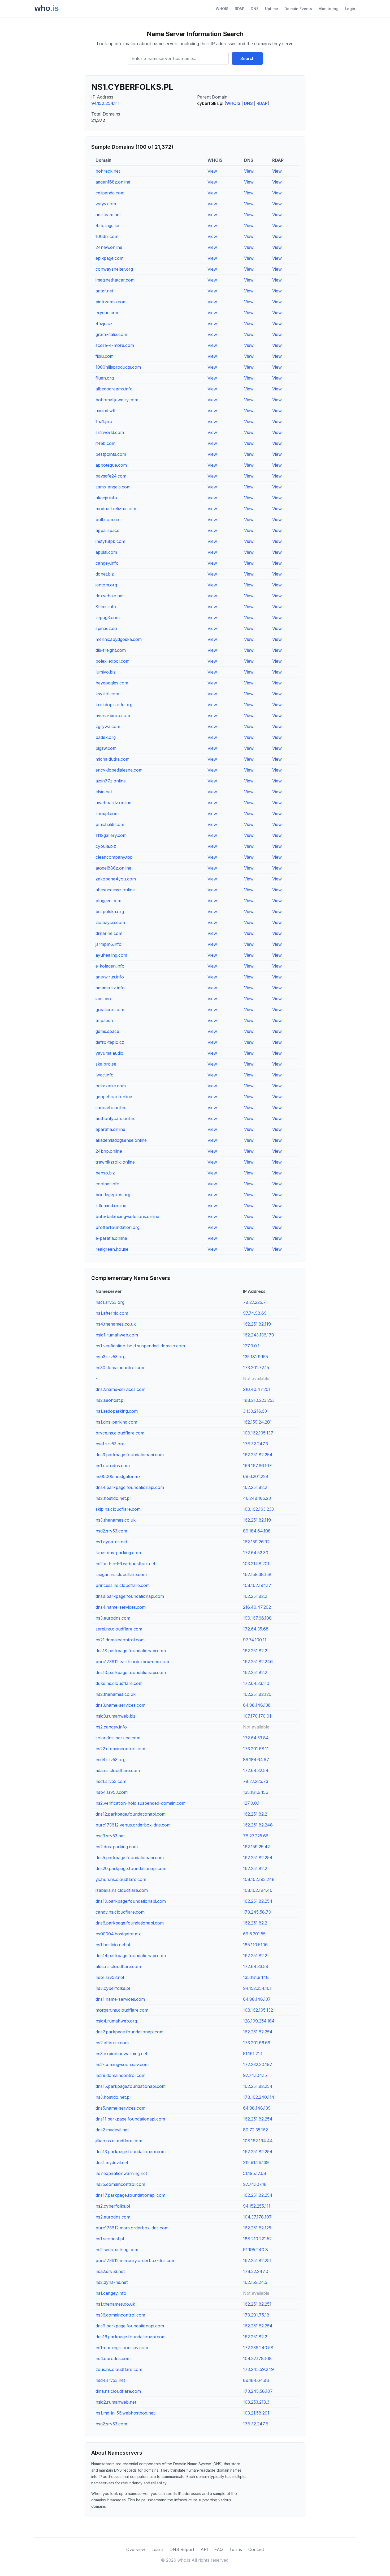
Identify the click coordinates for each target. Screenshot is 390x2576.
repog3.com (108, 618)
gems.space (107, 1031)
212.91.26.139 (256, 2162)
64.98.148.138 (257, 1705)
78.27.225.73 (256, 1781)
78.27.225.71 (255, 1302)
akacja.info (106, 498)
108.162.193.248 (259, 1879)
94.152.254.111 (105, 103)
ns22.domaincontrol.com (120, 1749)
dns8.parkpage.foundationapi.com (130, 1596)
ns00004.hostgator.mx (118, 1934)
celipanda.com (110, 193)
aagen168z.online (113, 182)
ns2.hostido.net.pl (113, 1498)
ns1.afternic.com (112, 1313)
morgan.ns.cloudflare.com (122, 2010)
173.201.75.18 (256, 2315)
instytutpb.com (110, 541)
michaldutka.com (112, 759)
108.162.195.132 (258, 2010)
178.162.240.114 (259, 2097)
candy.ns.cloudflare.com (120, 1912)
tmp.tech (104, 1020)
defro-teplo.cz (110, 1042)
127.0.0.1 (251, 1346)
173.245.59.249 (258, 2369)
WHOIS (222, 9)
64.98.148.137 (257, 1999)
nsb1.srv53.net (110, 1977)
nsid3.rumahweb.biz (116, 1716)
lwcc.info (105, 1075)
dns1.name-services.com (120, 1999)
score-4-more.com (115, 345)
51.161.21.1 (253, 2054)
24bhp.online (109, 1151)
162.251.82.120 (257, 1694)
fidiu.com (105, 356)
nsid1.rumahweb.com (117, 1335)
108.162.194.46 (258, 1890)
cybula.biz (106, 846)
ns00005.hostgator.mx (118, 1476)
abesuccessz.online (115, 890)
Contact (256, 2549)
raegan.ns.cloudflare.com (121, 1574)
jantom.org (106, 585)
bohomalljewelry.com (117, 400)
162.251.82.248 (258, 1825)
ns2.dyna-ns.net (112, 2282)
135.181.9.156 (256, 1792)
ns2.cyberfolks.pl (113, 2206)
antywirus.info (110, 977)
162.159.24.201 (257, 1422)
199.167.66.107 (257, 1466)
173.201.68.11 (256, 1749)
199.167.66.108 (257, 1618)
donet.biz (105, 574)
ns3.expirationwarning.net (121, 2054)
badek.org (106, 737)
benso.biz (105, 1173)
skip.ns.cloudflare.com (118, 1509)
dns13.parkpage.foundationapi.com (131, 2152)
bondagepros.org (113, 1195)
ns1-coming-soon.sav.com (122, 2348)
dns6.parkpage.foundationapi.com (130, 1923)
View (212, 171)
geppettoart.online (114, 1097)
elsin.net (104, 792)
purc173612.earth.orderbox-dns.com (132, 1662)
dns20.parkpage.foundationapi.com (131, 1868)
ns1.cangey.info (111, 2293)
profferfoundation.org (118, 1227)
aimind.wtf (106, 411)
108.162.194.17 (257, 1585)
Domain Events (298, 9)
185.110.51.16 (255, 1945)
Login (350, 9)
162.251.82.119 (257, 1324)
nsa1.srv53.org (110, 1444)
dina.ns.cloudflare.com (118, 2391)
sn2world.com (110, 432)
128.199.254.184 (259, 2021)
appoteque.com (111, 465)
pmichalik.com (110, 824)
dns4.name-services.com (121, 1607)
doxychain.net (110, 596)
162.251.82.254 (258, 1455)
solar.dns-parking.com (118, 1738)
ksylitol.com (107, 694)
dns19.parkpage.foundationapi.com (131, 1901)
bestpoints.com (111, 454)
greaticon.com (110, 1010)
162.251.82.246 (258, 1662)
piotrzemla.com (111, 302)
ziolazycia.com (110, 922)
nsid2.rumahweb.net (116, 2402)
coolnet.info (107, 1184)
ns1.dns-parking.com (116, 1422)
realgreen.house (112, 1249)
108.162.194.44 (258, 2141)
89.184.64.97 (256, 1760)
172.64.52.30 (256, 1553)
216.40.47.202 (257, 1607)
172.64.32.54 (256, 1770)
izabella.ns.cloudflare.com (122, 1890)
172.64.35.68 (256, 1629)
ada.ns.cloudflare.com (118, 1770)
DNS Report (182, 2549)
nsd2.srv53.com (111, 1531)
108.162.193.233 (258, 1509)
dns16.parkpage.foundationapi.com (131, 2337)
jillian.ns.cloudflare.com (119, 2141)
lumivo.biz (106, 672)
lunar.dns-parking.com (118, 1553)
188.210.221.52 (257, 2239)
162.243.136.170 (259, 1335)
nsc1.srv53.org (110, 1302)
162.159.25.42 (256, 1847)
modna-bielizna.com (116, 509)
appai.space (107, 530)
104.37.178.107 (257, 2217)
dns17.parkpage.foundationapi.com (130, 2195)
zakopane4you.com (116, 879)
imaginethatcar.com (115, 280)
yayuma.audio (109, 1053)
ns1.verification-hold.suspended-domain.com (140, 1346)
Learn (157, 2549)
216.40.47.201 (257, 1389)
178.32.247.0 (256, 2271)
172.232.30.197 (258, 2064)
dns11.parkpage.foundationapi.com (130, 2119)
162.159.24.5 (255, 2282)
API (204, 2549)
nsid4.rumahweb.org (116, 2021)
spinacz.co (106, 628)
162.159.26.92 (256, 1542)
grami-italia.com (111, 334)
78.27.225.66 (256, 1836)
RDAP (240, 9)
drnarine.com (109, 933)
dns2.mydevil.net (112, 2130)
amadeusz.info (110, 988)
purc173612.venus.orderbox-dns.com (133, 1825)
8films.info (106, 607)
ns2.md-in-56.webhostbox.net (125, 1564)
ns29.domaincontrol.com (120, 2075)
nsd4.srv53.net (110, 2380)
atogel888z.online (113, 868)
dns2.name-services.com (120, 1389)
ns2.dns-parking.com (117, 1847)
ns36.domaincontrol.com (120, 2315)
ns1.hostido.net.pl (113, 1945)
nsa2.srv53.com (111, 2424)
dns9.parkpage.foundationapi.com (130, 2326)
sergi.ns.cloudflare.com (119, 1629)
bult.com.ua (107, 520)
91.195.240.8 (255, 2250)
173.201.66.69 (257, 2043)
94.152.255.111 (257, 2206)
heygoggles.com (112, 683)
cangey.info (107, 563)
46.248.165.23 (257, 1498)
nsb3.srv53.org (110, 1357)
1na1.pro (104, 421)
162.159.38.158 (257, 1574)
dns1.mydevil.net (112, 2162)
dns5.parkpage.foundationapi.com (130, 1858)
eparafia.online (110, 1129)
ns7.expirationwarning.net (121, 2173)
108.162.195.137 (258, 1433)
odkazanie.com (111, 1086)
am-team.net (108, 215)
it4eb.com (105, 443)
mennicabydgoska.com (119, 639)
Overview (136, 2549)
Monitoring (328, 9)
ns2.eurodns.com (113, 2217)
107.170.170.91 (257, 1716)
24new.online (109, 247)
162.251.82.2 (255, 1487)
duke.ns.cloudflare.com (119, 1683)
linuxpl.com (107, 814)
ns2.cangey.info (111, 1727)
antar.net (104, 291)
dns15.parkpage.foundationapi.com (131, 2086)
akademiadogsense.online (121, 1140)
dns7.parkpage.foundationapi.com (129, 2032)
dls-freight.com (111, 650)
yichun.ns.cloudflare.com (121, 1879)
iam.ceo (103, 999)
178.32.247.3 (255, 1444)
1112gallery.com (111, 835)
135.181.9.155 (255, 1357)
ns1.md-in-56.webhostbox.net (125, 2413)
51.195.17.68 (255, 2173)
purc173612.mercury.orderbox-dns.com (135, 2260)
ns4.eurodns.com (113, 2358)
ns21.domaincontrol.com (120, 1640)
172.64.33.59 (256, 1966)
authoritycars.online (116, 1118)
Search (247, 58)
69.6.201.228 (256, 1476)
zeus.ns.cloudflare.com (119, 2369)
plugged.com (108, 901)
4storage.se (107, 225)
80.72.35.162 (255, 2130)
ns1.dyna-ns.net (111, 1542)
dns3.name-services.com (120, 1705)
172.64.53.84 (256, 1738)
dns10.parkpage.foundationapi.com (131, 1672)
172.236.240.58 (258, 2348)
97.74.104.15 (255, 2075)
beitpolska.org (110, 912)
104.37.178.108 (257, 2358)
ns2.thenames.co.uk (116, 1694)
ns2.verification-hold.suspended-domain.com (140, 1803)
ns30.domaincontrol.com (120, 1368)
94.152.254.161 (257, 1988)
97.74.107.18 (255, 2184)
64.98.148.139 (257, 2108)
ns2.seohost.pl (110, 1400)
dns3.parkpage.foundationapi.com (130, 1455)
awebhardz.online (113, 803)
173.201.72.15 (256, 1368)
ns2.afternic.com (112, 2043)
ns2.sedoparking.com (117, 2250)
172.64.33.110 (256, 1683)
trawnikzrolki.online (115, 1162)
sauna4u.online (111, 1108)
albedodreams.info (114, 389)
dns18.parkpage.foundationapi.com (131, 1651)
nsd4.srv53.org (110, 1760)
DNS (255, 9)
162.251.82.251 (257, 2260)
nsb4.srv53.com (112, 1792)
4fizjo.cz (104, 323)
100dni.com (107, 236)
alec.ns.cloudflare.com (118, 1966)
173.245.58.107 (258, 2391)
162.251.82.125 (257, 2228)
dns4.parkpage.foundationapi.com (130, 1487)
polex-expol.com (112, 661)
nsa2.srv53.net (110, 2271)
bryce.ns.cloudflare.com (120, 1433)
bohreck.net (108, 171)
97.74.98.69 (255, 1313)
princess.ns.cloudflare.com (123, 1585)
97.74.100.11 (255, 1640)
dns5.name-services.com (120, 2108)
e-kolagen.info (110, 966)
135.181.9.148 (256, 1977)
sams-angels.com (113, 487)
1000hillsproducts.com (118, 367)
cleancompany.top (114, 857)
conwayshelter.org (114, 269)
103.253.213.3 (256, 2402)
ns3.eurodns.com (113, 1618)
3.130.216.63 (255, 1411)
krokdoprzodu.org (114, 705)
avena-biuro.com (113, 716)
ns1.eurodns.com (113, 1466)
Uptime (272, 9)
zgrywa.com (108, 726)
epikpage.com (109, 258)
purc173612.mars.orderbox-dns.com (132, 2228)
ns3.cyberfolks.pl (113, 1988)
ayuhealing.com (111, 955)
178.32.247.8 (256, 2424)
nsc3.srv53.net (110, 1836)
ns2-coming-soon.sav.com (122, 2064)
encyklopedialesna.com (119, 770)
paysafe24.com (111, 476)
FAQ (219, 2549)
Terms (236, 2549)
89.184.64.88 (256, 2380)
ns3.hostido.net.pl (113, 2097)
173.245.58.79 (257, 1912)
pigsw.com (106, 748)
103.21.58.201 (256, 1564)
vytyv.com (106, 204)
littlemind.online (111, 1206)
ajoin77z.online (111, 781)
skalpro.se (106, 1064)
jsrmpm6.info (109, 944)
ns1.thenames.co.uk (115, 2304)
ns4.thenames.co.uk (116, 1324)
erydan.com (107, 313)
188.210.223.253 (259, 1400)
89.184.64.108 (257, 1531)
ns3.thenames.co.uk (116, 1520)
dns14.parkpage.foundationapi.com (131, 1956)
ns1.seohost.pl (110, 2239)
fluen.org (105, 378)
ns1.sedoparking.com (117, 1411)
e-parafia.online (111, 1238)
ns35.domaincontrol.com (120, 2184)
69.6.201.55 (254, 1934)
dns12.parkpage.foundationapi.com (131, 1814)
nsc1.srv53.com (111, 1781)
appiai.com (106, 552)
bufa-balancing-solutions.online (127, 1216)
